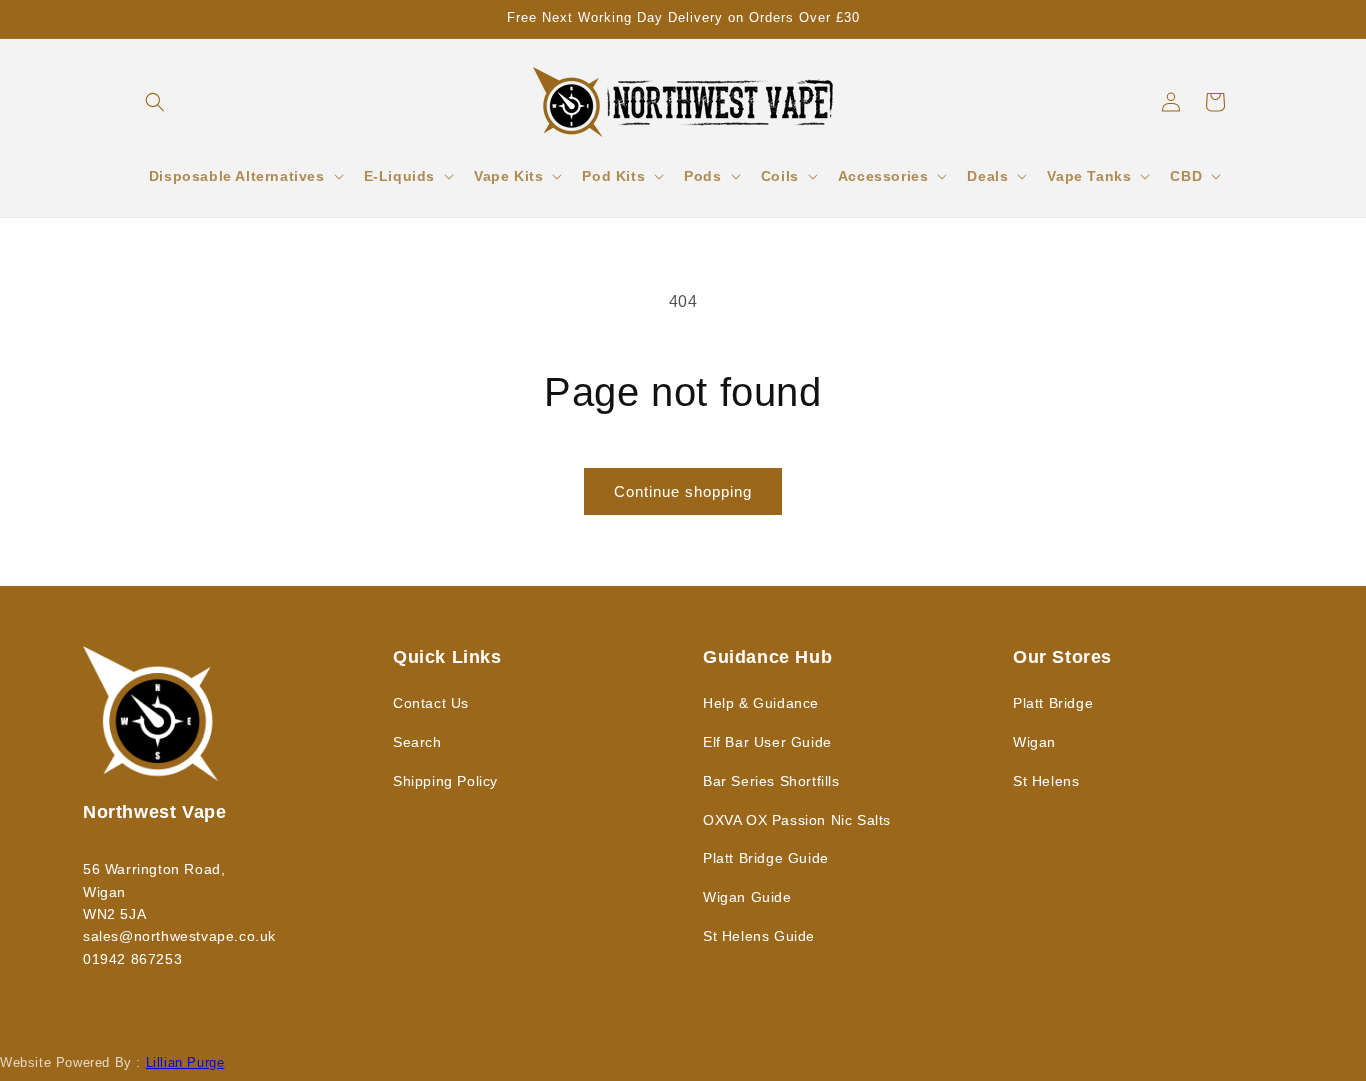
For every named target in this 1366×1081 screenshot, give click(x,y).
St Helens (1046, 781)
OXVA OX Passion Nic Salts (797, 820)
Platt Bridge (1053, 703)
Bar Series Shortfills (771, 781)
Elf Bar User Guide (767, 742)
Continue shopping (683, 491)
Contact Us (431, 703)
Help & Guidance (761, 703)
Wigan (1034, 742)
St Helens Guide (759, 936)
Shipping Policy (445, 781)
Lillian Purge (185, 1062)
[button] (155, 102)
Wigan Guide (747, 897)
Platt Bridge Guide (766, 858)
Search (417, 742)
